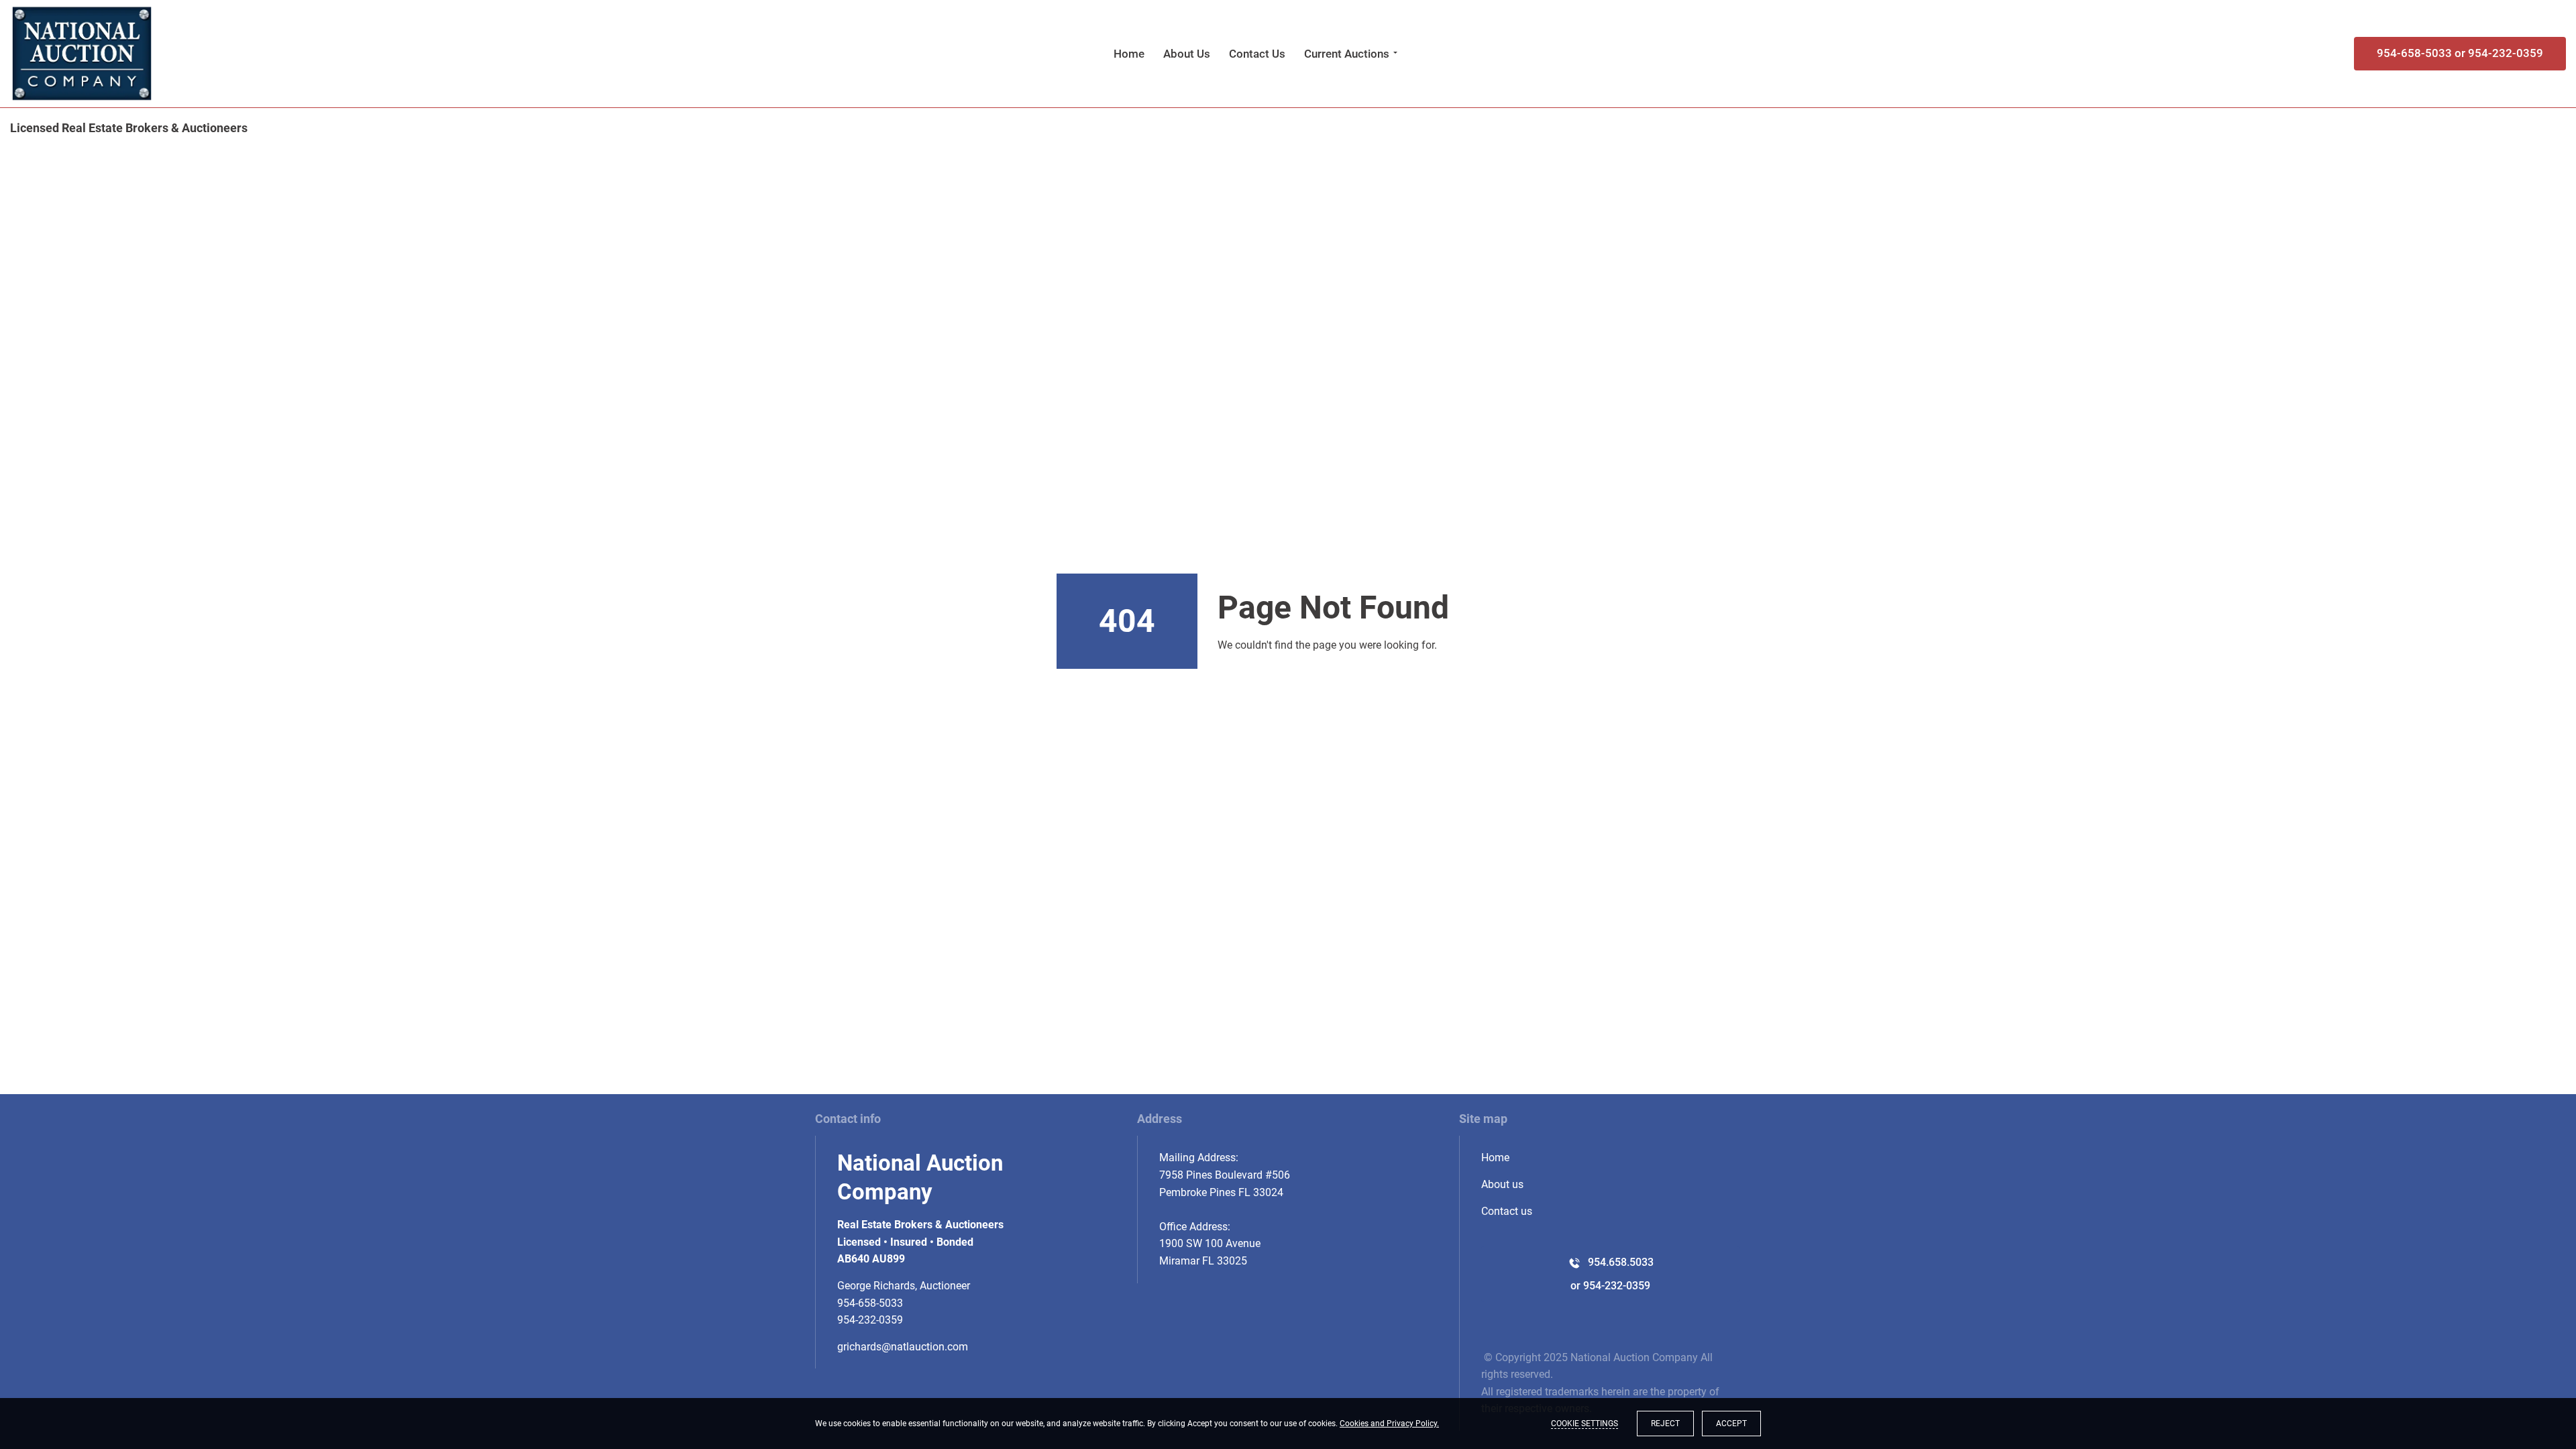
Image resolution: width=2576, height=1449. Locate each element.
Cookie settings (1585, 1424)
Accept (1731, 1424)
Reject (1665, 1424)
